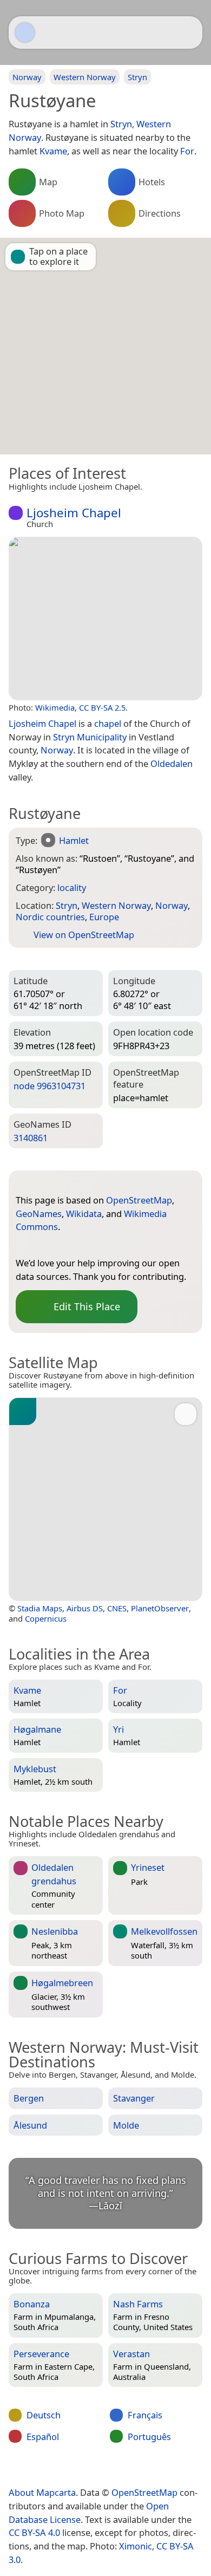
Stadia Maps (40, 1608)
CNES (117, 1608)
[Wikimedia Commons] (89, 1245)
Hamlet (74, 840)
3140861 (31, 1138)
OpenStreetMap (139, 1200)
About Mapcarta (42, 2492)
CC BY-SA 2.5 (102, 707)
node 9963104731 (50, 1086)
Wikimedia (55, 707)
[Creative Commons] (147, 2470)
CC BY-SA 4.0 (34, 2532)
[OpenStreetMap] (24, 1245)
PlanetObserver (160, 1608)
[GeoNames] (45, 1245)
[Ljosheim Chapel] (105, 619)
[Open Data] (44, 1183)
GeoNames (39, 1214)
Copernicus (46, 1618)
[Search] (189, 32)
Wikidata (84, 1214)
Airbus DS (85, 1608)
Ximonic (136, 2546)
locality (72, 887)
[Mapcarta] (25, 32)
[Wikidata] (67, 1245)
